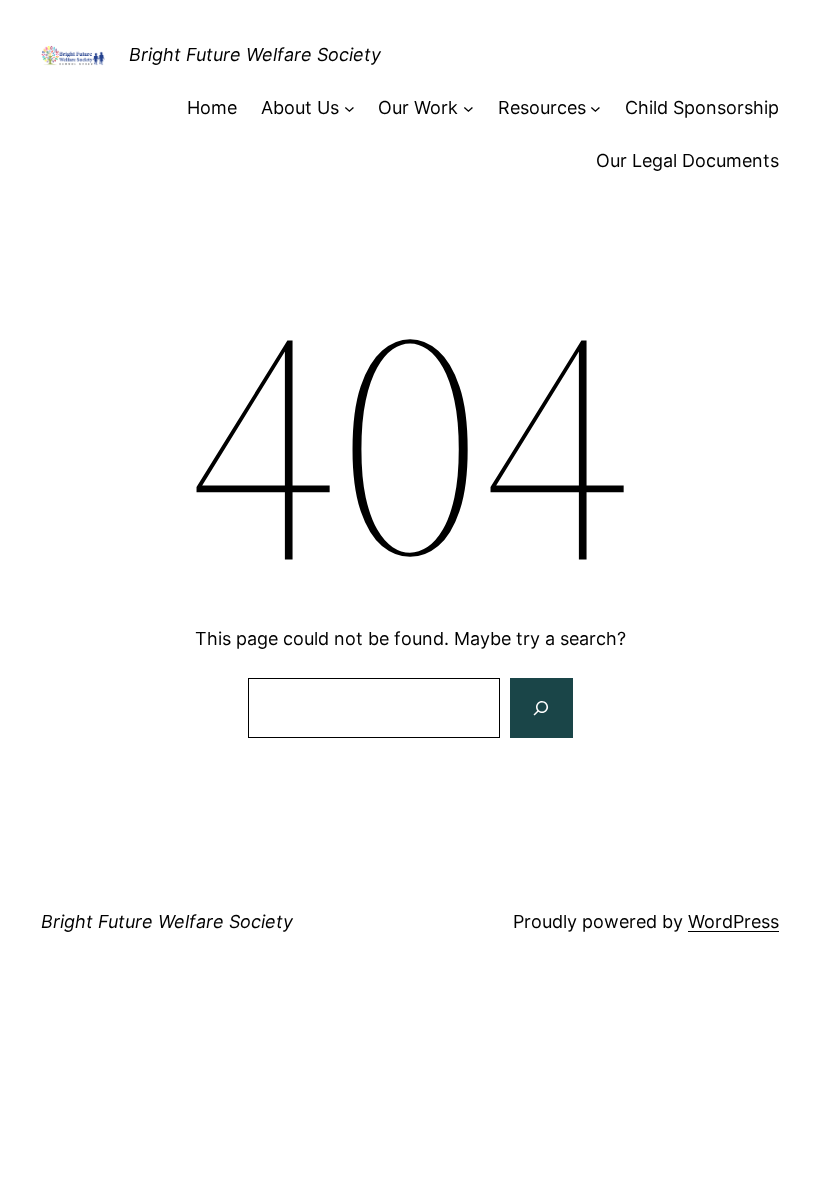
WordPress (733, 921)
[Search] (541, 708)
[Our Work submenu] (468, 108)
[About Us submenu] (349, 108)
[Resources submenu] (595, 108)
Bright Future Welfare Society (255, 54)
